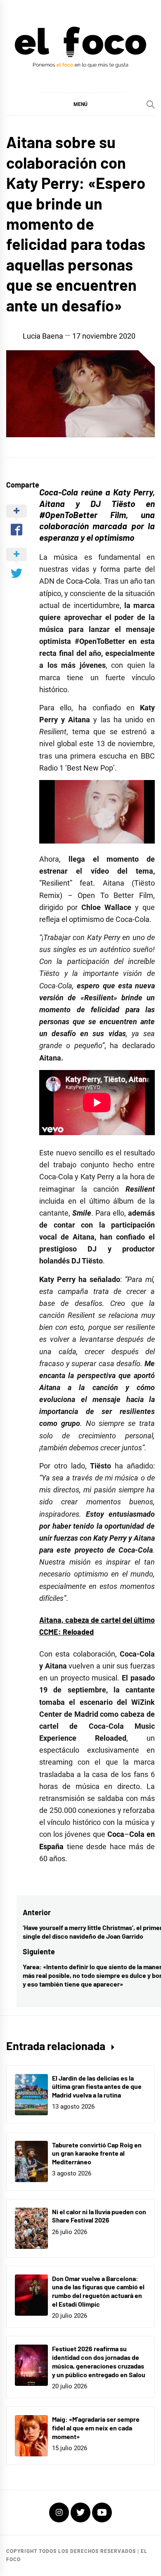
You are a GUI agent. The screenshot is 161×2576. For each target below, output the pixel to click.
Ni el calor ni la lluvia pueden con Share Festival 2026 (99, 2216)
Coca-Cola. (84, 581)
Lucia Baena (43, 336)
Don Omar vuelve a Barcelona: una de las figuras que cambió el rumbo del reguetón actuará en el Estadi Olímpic (98, 2291)
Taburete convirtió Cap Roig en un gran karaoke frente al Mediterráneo (97, 2153)
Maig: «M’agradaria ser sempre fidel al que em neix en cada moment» (96, 2428)
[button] (80, 104)
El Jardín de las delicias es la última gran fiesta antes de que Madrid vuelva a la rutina (97, 2087)
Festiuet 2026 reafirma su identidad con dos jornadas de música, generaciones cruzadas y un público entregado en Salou (99, 2361)
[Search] (151, 104)
